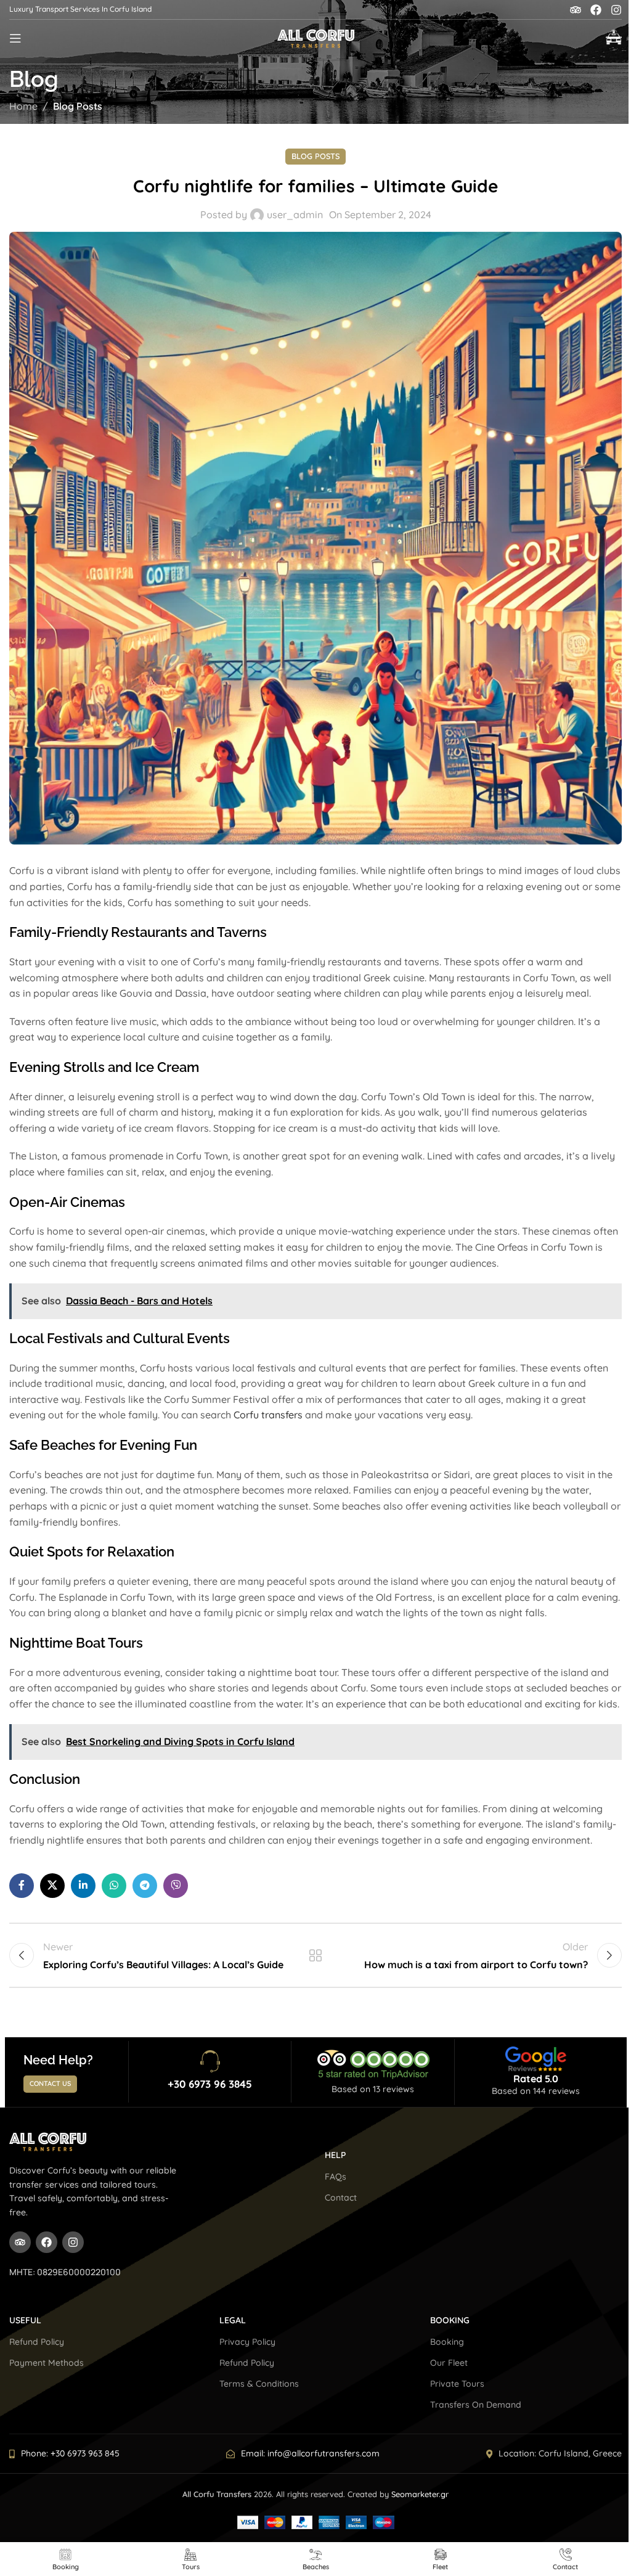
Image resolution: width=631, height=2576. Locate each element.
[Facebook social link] (22, 1886)
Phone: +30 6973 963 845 (70, 2453)
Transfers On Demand (476, 2405)
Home (23, 106)
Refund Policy (37, 2342)
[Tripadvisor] (576, 10)
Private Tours (457, 2384)
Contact (341, 2198)
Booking (447, 2342)
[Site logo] (316, 37)
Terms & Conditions (259, 2384)
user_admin (295, 215)
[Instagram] (616, 10)
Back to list (315, 1955)
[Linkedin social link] (83, 1886)
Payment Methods (47, 2363)
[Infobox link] (614, 39)
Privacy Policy (247, 2342)
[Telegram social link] (145, 1886)
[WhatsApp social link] (114, 1886)
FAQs (336, 2177)
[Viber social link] (176, 1886)
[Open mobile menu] (15, 38)
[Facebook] (596, 10)
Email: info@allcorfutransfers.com (310, 2453)
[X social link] (52, 1886)
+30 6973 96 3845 (210, 2084)
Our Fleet (449, 2363)
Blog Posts (78, 106)
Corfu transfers (268, 1415)
